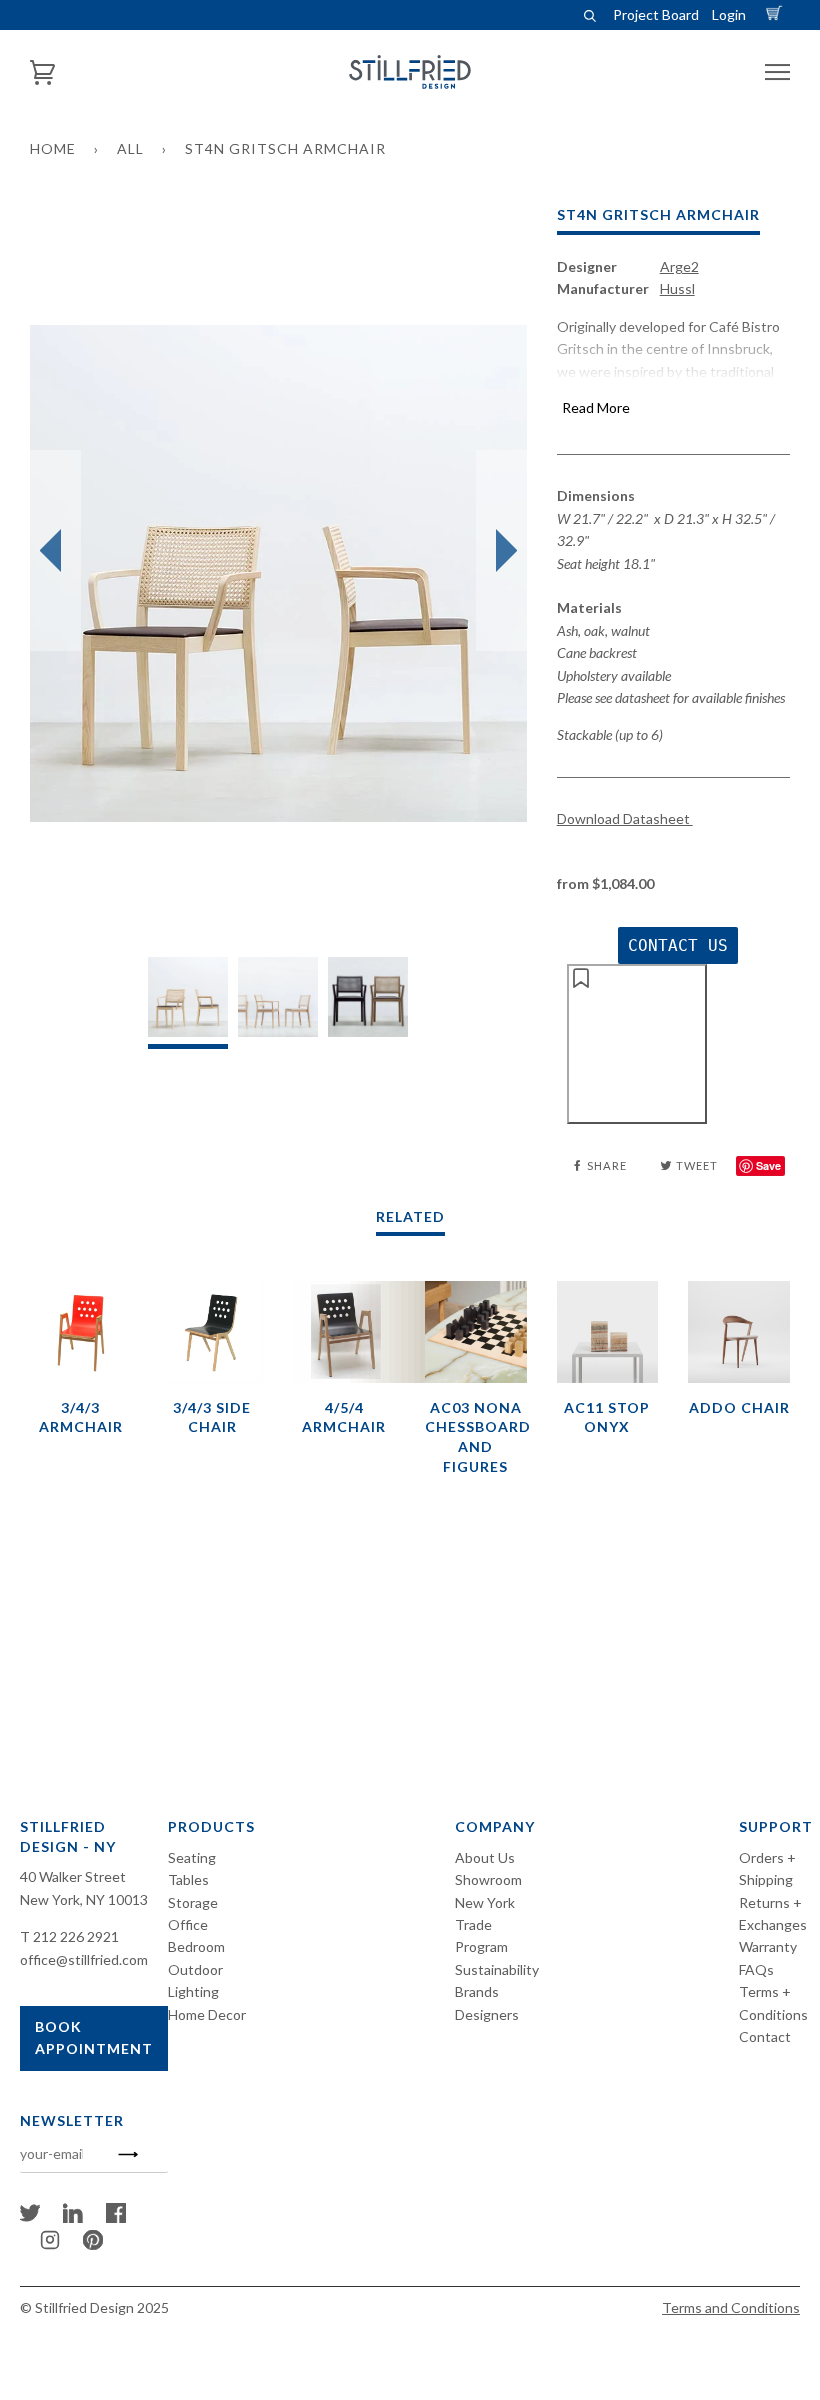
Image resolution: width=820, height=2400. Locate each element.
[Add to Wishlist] (637, 1044)
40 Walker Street (73, 1876)
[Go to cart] (777, 14)
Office (188, 1924)
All (130, 148)
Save (768, 1165)
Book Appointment (94, 2037)
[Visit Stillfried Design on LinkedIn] (73, 2217)
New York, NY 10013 (84, 1899)
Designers (487, 2014)
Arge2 (679, 266)
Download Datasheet (625, 818)
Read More (596, 407)
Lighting (193, 1991)
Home (53, 148)
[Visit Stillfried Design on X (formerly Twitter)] (30, 2217)
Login (729, 14)
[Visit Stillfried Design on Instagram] (50, 2244)
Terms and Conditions (731, 2307)
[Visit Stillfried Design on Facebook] (116, 2217)
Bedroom (196, 1946)
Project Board (656, 14)
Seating (192, 1857)
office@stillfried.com (84, 1959)
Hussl (677, 288)
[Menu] (777, 72)
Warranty (768, 1946)
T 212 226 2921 (69, 1936)
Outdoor (195, 1969)
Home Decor (207, 2014)
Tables (188, 1879)
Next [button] (501, 551)
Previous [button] (55, 551)
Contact (765, 2036)
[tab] (188, 1002)
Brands (477, 1991)
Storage (193, 1902)
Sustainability (497, 1969)
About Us (485, 1857)
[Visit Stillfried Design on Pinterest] (93, 2244)
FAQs (756, 1969)
